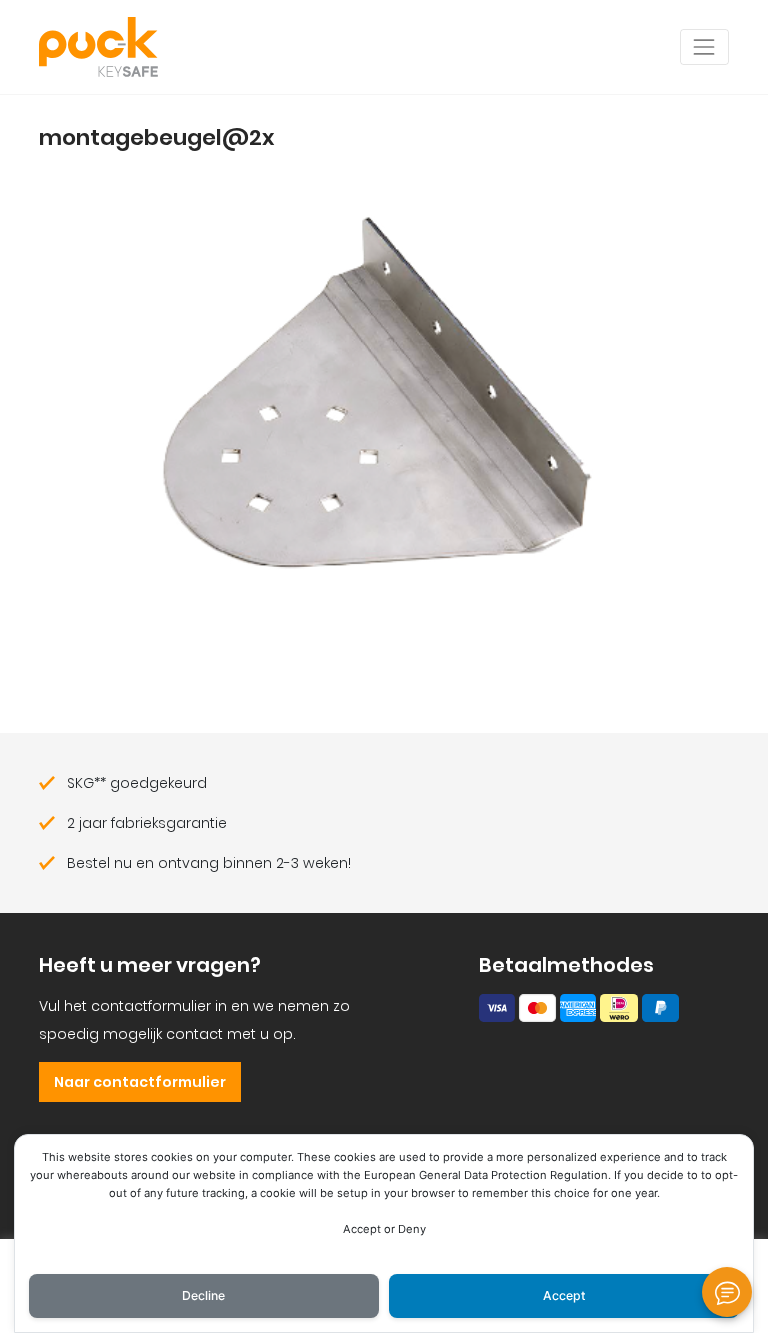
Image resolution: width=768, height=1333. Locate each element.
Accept (564, 1295)
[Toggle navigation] (704, 46)
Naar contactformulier (140, 1082)
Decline (203, 1295)
